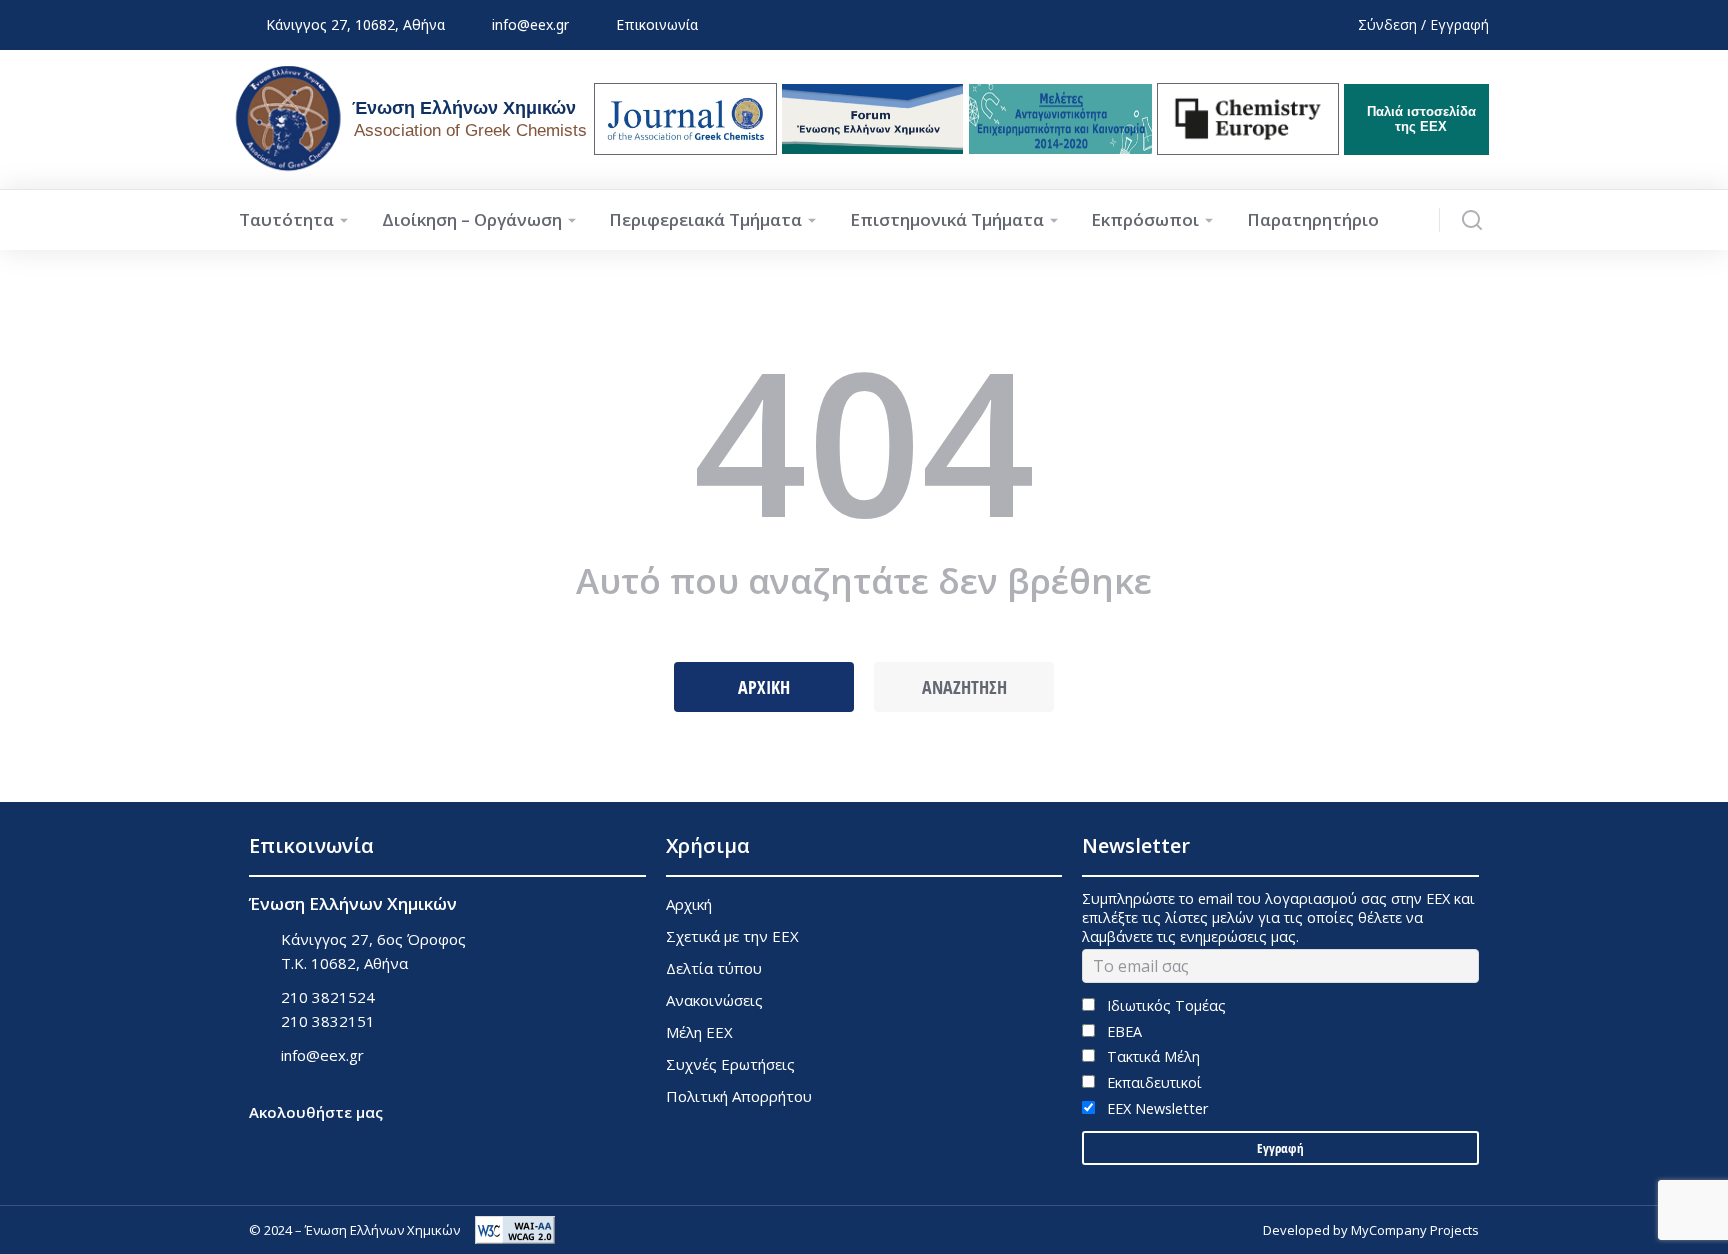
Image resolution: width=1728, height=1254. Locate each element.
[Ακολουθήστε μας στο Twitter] (311, 1140)
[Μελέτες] (1060, 119)
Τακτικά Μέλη (1151, 1056)
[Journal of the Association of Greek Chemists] (685, 119)
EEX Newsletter (1155, 1108)
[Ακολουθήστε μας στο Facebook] (261, 1140)
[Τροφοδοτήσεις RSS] (361, 1140)
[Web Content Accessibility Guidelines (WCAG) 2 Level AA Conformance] (515, 1230)
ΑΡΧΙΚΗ (764, 687)
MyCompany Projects (1415, 1230)
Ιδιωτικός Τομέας (1164, 1005)
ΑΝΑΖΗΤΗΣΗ (964, 687)
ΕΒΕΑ (1122, 1031)
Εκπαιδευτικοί (1152, 1082)
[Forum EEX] (872, 119)
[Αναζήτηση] (1472, 220)
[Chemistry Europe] (1248, 119)
